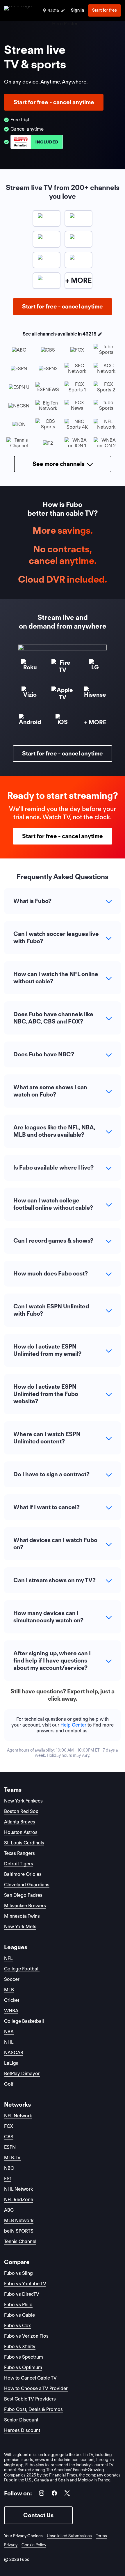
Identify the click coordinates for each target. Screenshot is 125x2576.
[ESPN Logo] (37, 142)
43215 (90, 334)
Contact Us (38, 2515)
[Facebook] (54, 2494)
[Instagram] (42, 2494)
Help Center (73, 1725)
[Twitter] (67, 2494)
